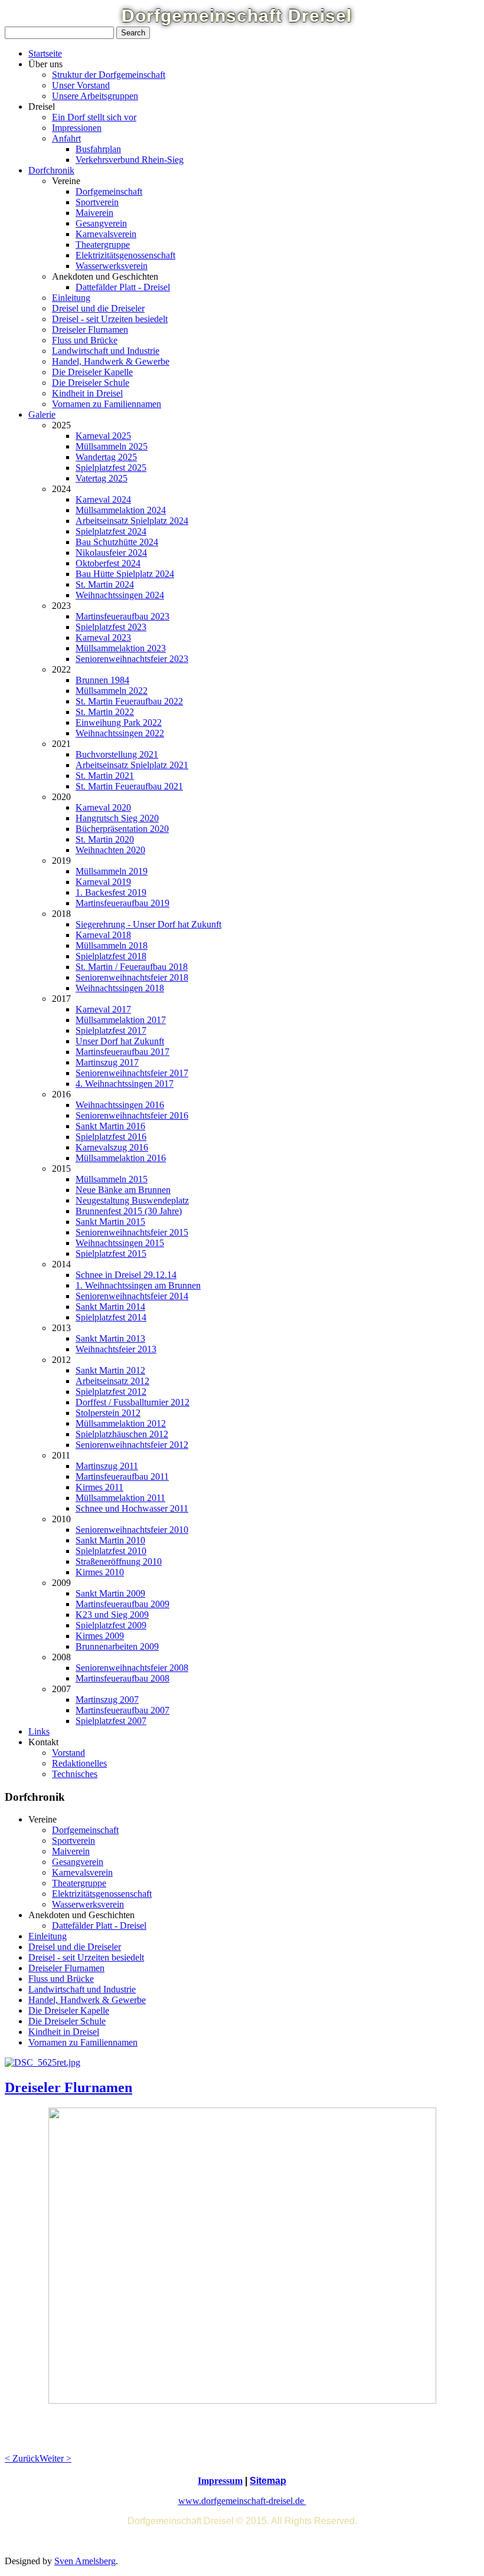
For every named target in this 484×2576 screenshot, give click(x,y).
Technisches (75, 1774)
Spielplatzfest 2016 (111, 1137)
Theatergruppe (103, 245)
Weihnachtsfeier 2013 (116, 1349)
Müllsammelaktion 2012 (121, 1423)
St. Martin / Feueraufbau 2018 (132, 967)
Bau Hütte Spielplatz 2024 (125, 574)
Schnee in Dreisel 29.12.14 (126, 1275)
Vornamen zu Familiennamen (107, 404)
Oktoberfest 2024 (108, 563)
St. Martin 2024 (105, 584)
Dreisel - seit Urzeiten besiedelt (110, 319)
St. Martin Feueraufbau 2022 (129, 701)
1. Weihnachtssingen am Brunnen (138, 1285)
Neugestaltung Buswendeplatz (132, 1200)
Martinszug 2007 (107, 1700)
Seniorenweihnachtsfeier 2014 (132, 1296)
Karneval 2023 (103, 638)
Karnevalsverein (106, 234)
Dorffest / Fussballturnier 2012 (133, 1402)
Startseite (45, 53)
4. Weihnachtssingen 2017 (125, 1084)
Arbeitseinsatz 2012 (112, 1381)
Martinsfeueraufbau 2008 (122, 1678)
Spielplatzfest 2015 (111, 1253)
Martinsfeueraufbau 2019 (122, 903)
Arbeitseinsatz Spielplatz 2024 (132, 521)
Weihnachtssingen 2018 (120, 988)
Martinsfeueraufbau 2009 (122, 1604)
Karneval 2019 (103, 882)
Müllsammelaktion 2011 (120, 1498)
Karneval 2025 (103, 436)
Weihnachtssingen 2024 (120, 595)
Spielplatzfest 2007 (111, 1721)
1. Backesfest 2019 (111, 892)
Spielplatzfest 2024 (111, 531)
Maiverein (94, 213)
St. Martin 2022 (105, 712)
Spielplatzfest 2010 (111, 1551)
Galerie (42, 414)
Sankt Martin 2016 (110, 1126)
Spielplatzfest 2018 (111, 956)
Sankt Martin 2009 (110, 1593)
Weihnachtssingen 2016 (120, 1105)
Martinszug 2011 (107, 1466)
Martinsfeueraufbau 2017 (122, 1052)
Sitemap (268, 2481)
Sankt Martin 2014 (110, 1307)
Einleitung (71, 298)
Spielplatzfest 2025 (111, 468)
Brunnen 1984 (102, 680)
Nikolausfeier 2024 (111, 553)
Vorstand (68, 1753)
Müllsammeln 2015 (112, 1179)
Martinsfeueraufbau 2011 (122, 1477)
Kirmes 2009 (100, 1636)
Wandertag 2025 (106, 457)
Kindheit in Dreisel (87, 393)
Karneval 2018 (103, 935)
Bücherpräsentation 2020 (122, 829)
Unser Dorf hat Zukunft (120, 1041)
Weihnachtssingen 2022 (120, 733)
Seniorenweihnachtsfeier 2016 (132, 1115)
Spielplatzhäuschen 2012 (122, 1434)
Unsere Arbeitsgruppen (95, 96)
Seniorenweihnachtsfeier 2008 (132, 1668)
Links (39, 1731)
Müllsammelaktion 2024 (121, 510)
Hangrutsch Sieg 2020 (117, 818)
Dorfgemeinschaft (109, 191)
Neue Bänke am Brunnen (123, 1190)
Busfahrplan (98, 149)
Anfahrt (66, 138)
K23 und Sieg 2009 (112, 1615)
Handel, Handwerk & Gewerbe (111, 361)
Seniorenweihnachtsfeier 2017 (132, 1073)
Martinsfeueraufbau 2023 (122, 616)
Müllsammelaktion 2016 (121, 1158)
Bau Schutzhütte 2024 (117, 542)
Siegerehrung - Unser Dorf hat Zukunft (148, 924)
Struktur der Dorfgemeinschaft (109, 75)
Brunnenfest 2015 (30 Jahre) (129, 1211)
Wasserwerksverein (112, 266)
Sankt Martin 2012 (110, 1370)
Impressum (220, 2481)
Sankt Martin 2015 (110, 1222)
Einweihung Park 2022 (119, 722)
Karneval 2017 (103, 1009)
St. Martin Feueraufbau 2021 (129, 786)
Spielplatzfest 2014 (111, 1317)
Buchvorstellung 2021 (117, 754)
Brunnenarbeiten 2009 (117, 1646)
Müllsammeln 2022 (112, 691)
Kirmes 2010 (100, 1572)
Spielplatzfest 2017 (111, 1030)
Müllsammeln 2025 (112, 446)
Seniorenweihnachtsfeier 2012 (132, 1445)
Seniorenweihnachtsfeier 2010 (132, 1530)
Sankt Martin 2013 (110, 1338)
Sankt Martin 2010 (110, 1540)
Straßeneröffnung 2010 (119, 1561)
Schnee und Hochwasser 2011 (132, 1508)
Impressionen (77, 128)
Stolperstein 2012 (108, 1413)
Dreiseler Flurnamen (90, 330)
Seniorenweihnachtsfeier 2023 (132, 659)
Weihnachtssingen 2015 (120, 1243)
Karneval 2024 (103, 499)
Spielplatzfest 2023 (111, 627)
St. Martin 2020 (105, 839)
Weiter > (55, 2458)
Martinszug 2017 (107, 1062)
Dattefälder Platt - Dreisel (123, 287)
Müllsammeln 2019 (112, 871)
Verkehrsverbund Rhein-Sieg (130, 160)
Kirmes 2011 (99, 1487)
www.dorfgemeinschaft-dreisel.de (242, 2501)
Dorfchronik (51, 170)
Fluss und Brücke (85, 340)
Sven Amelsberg (85, 2561)
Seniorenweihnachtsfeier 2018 (132, 977)
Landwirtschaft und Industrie (106, 351)
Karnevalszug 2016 (112, 1147)
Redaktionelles (79, 1763)
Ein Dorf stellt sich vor (94, 117)
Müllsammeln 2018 (112, 945)
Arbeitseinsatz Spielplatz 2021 (132, 765)
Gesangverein (101, 223)
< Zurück (22, 2458)
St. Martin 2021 (105, 776)
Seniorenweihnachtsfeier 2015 (132, 1232)
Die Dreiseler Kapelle (92, 372)
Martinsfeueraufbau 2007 (122, 1710)
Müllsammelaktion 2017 (121, 1020)
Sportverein (97, 202)
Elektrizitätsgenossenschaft (125, 255)
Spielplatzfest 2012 (111, 1392)
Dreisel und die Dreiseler (98, 308)
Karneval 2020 (103, 807)
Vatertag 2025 (102, 478)
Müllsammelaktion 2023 (121, 648)
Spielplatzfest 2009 (111, 1625)
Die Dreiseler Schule (91, 383)
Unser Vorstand (81, 85)
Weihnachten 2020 (110, 850)
